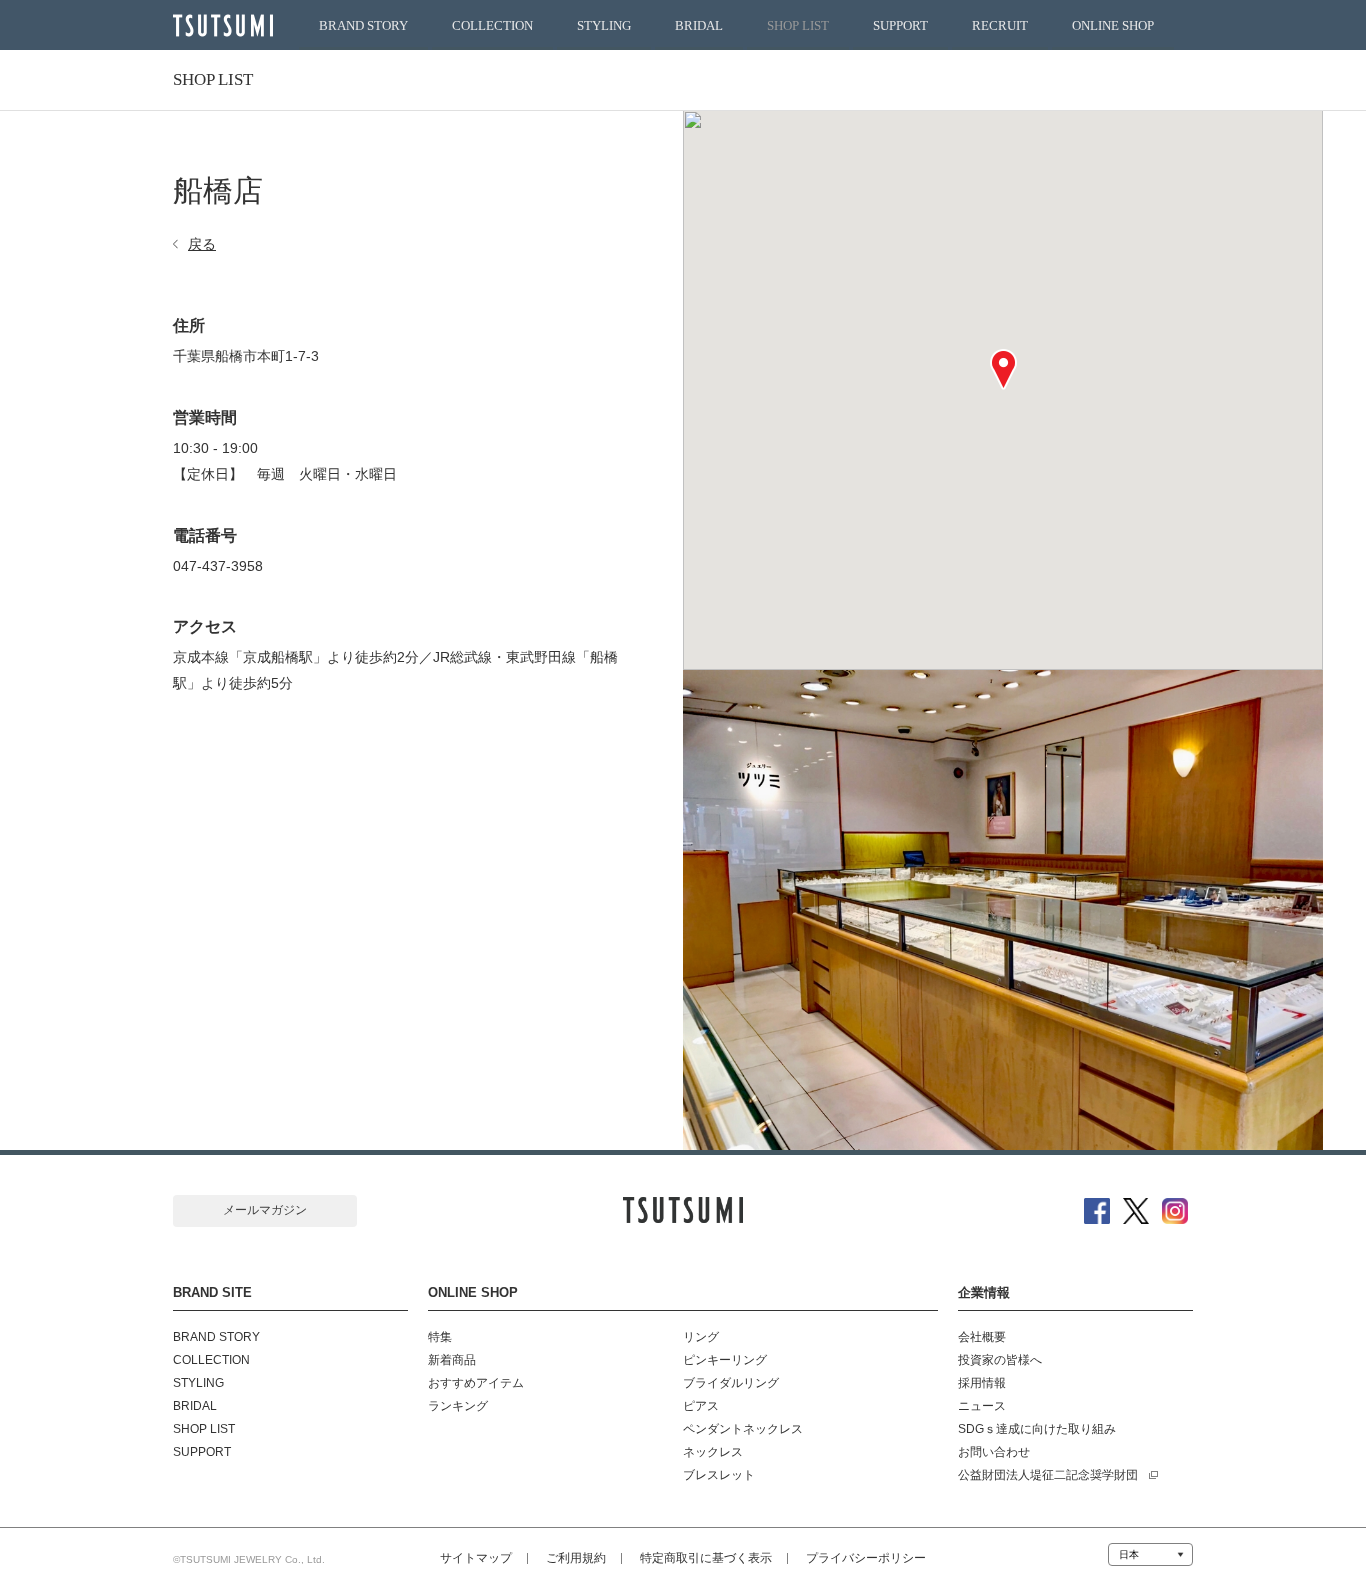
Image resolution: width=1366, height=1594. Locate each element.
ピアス (701, 1406)
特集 (440, 1337)
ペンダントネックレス (743, 1429)
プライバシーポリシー (866, 1558)
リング (701, 1337)
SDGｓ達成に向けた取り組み (1037, 1429)
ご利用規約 (576, 1558)
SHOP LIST (798, 26)
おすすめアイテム (476, 1383)
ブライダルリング (731, 1383)
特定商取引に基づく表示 (706, 1558)
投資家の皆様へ (1000, 1360)
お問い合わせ (994, 1452)
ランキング (458, 1406)
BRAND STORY (363, 26)
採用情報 (982, 1383)
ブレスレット (719, 1475)
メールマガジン (265, 1210)
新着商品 (452, 1360)
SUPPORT (900, 26)
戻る (202, 244)
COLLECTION (492, 26)
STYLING (604, 26)
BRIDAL (699, 26)
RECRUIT (1000, 26)
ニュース (982, 1406)
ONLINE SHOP (1113, 26)
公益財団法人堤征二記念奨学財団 (1048, 1475)
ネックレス (713, 1452)
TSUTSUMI (223, 25)
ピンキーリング (725, 1360)
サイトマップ (476, 1558)
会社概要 (982, 1337)
